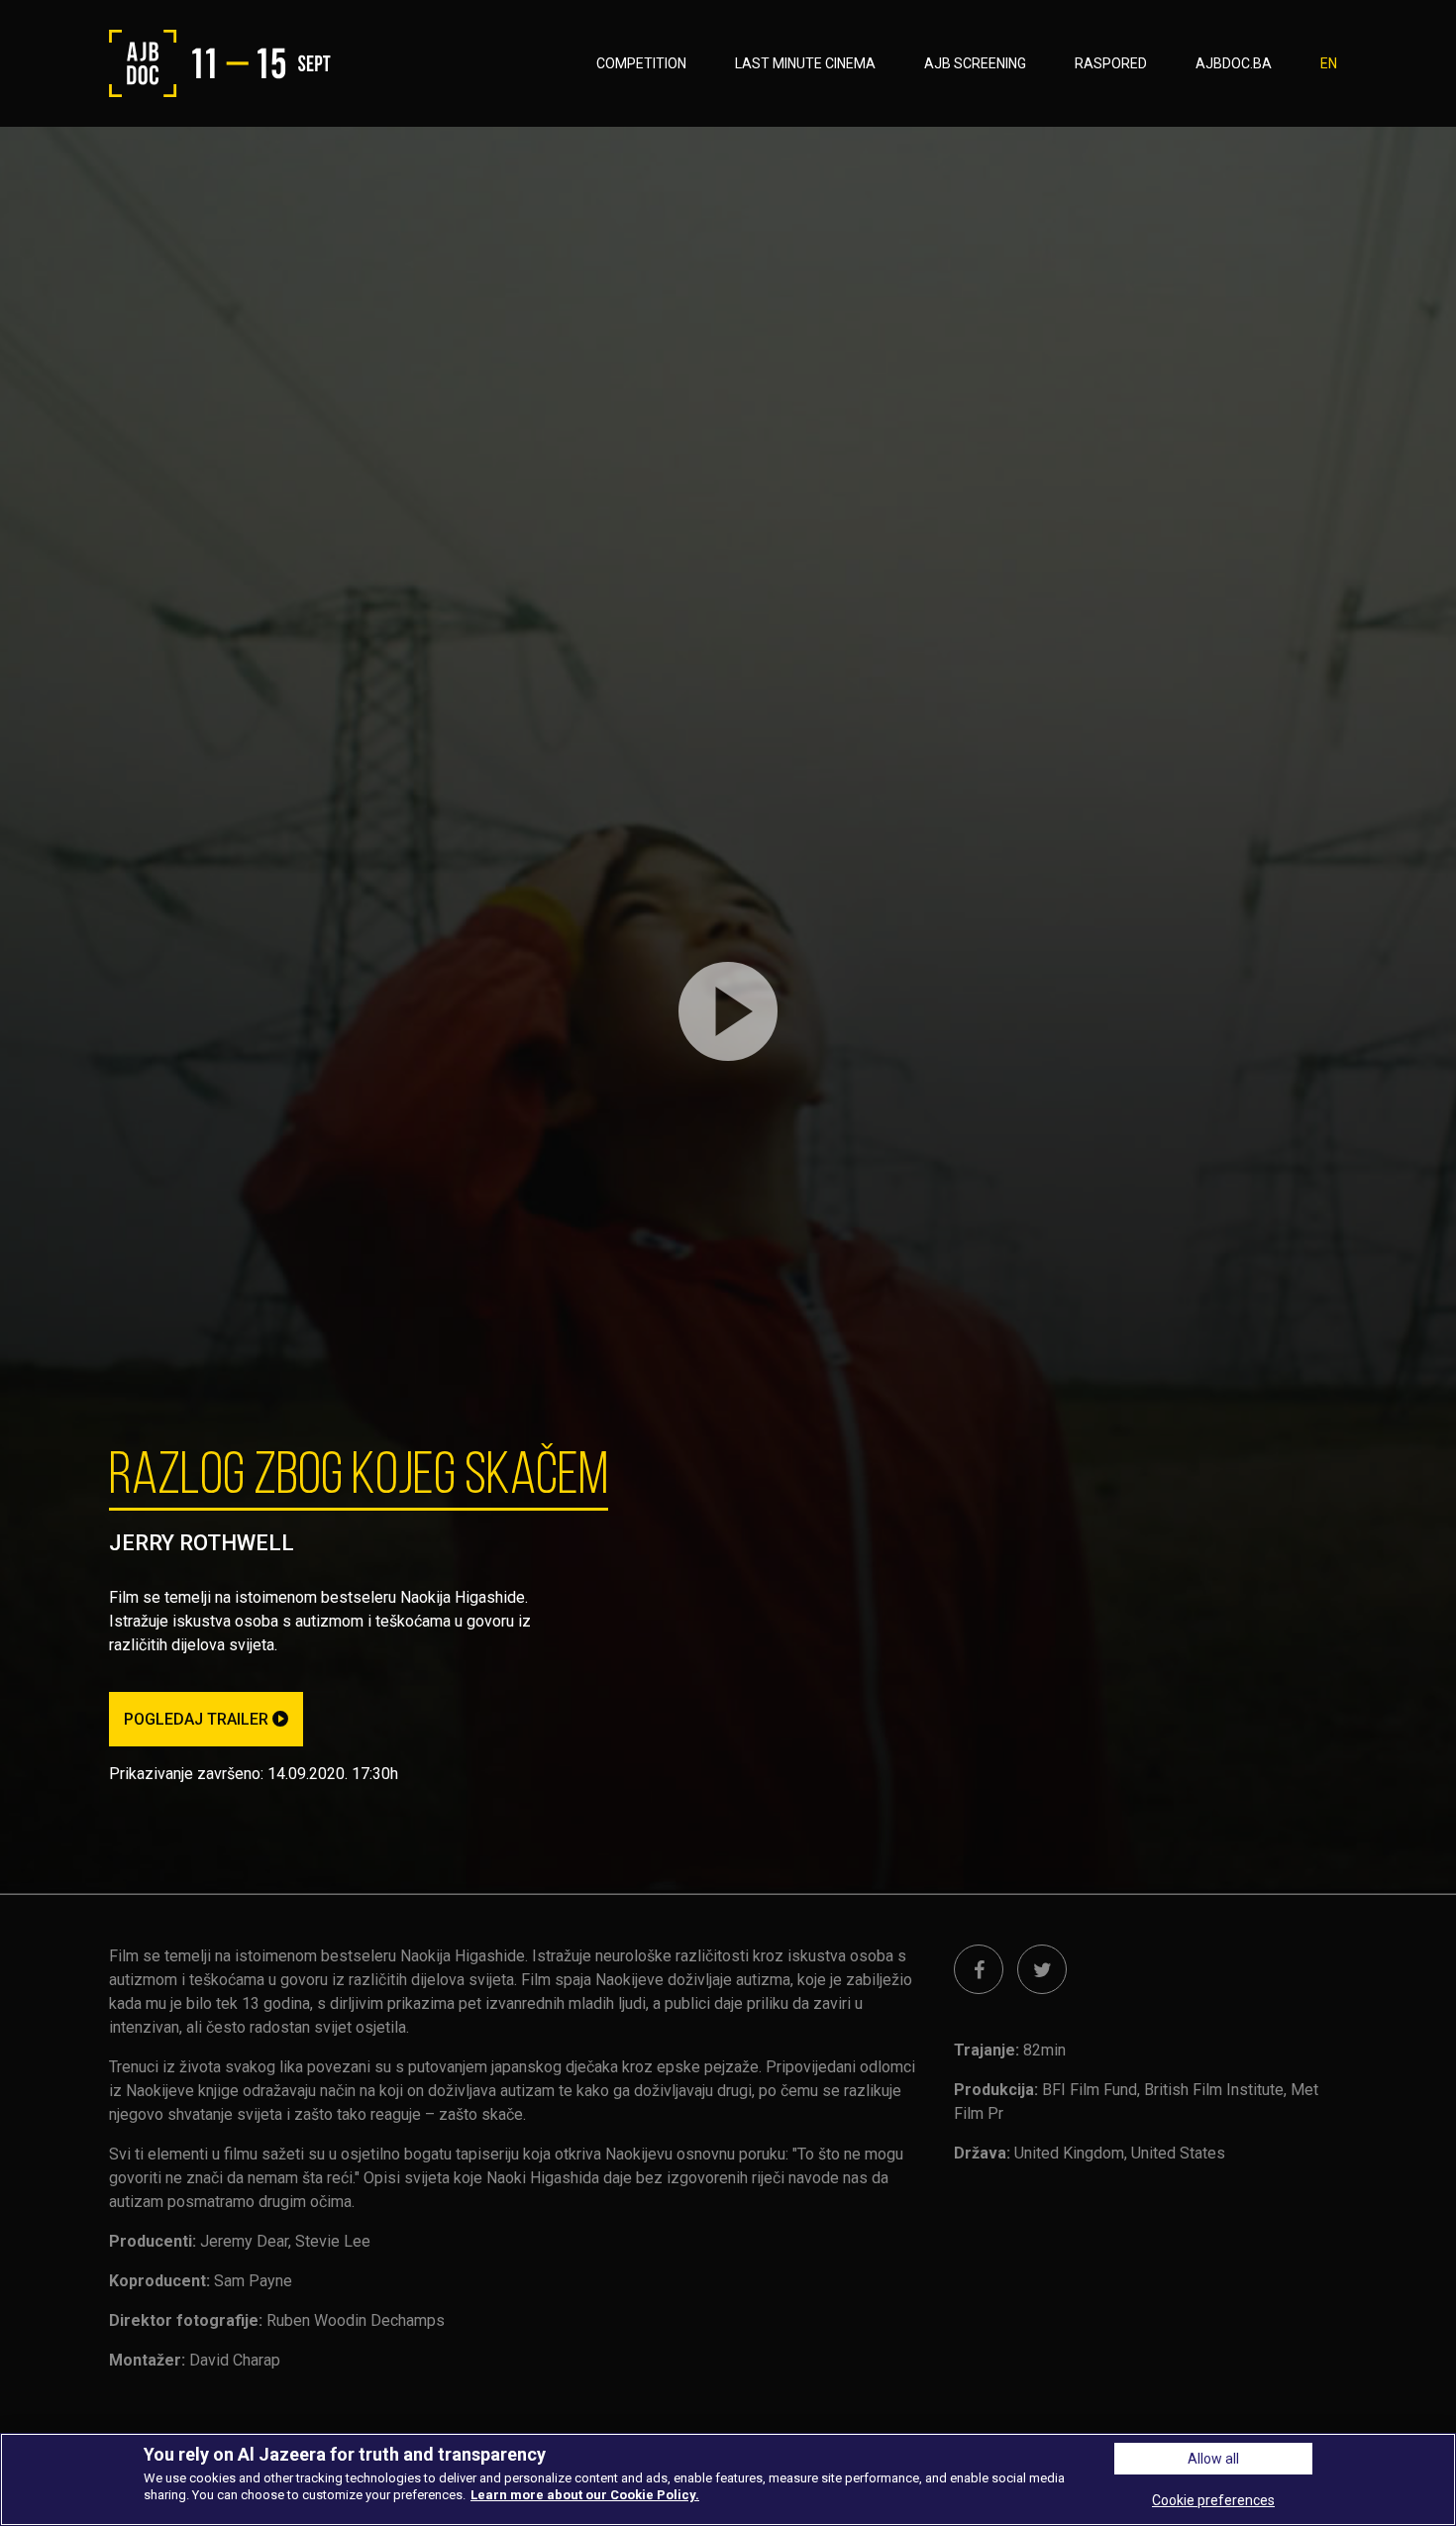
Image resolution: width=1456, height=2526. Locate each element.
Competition (641, 63)
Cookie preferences (1213, 2500)
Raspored (1111, 63)
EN (1329, 63)
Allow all (1213, 2459)
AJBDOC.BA (1234, 63)
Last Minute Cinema (805, 63)
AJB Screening (975, 63)
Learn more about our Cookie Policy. (585, 2495)
